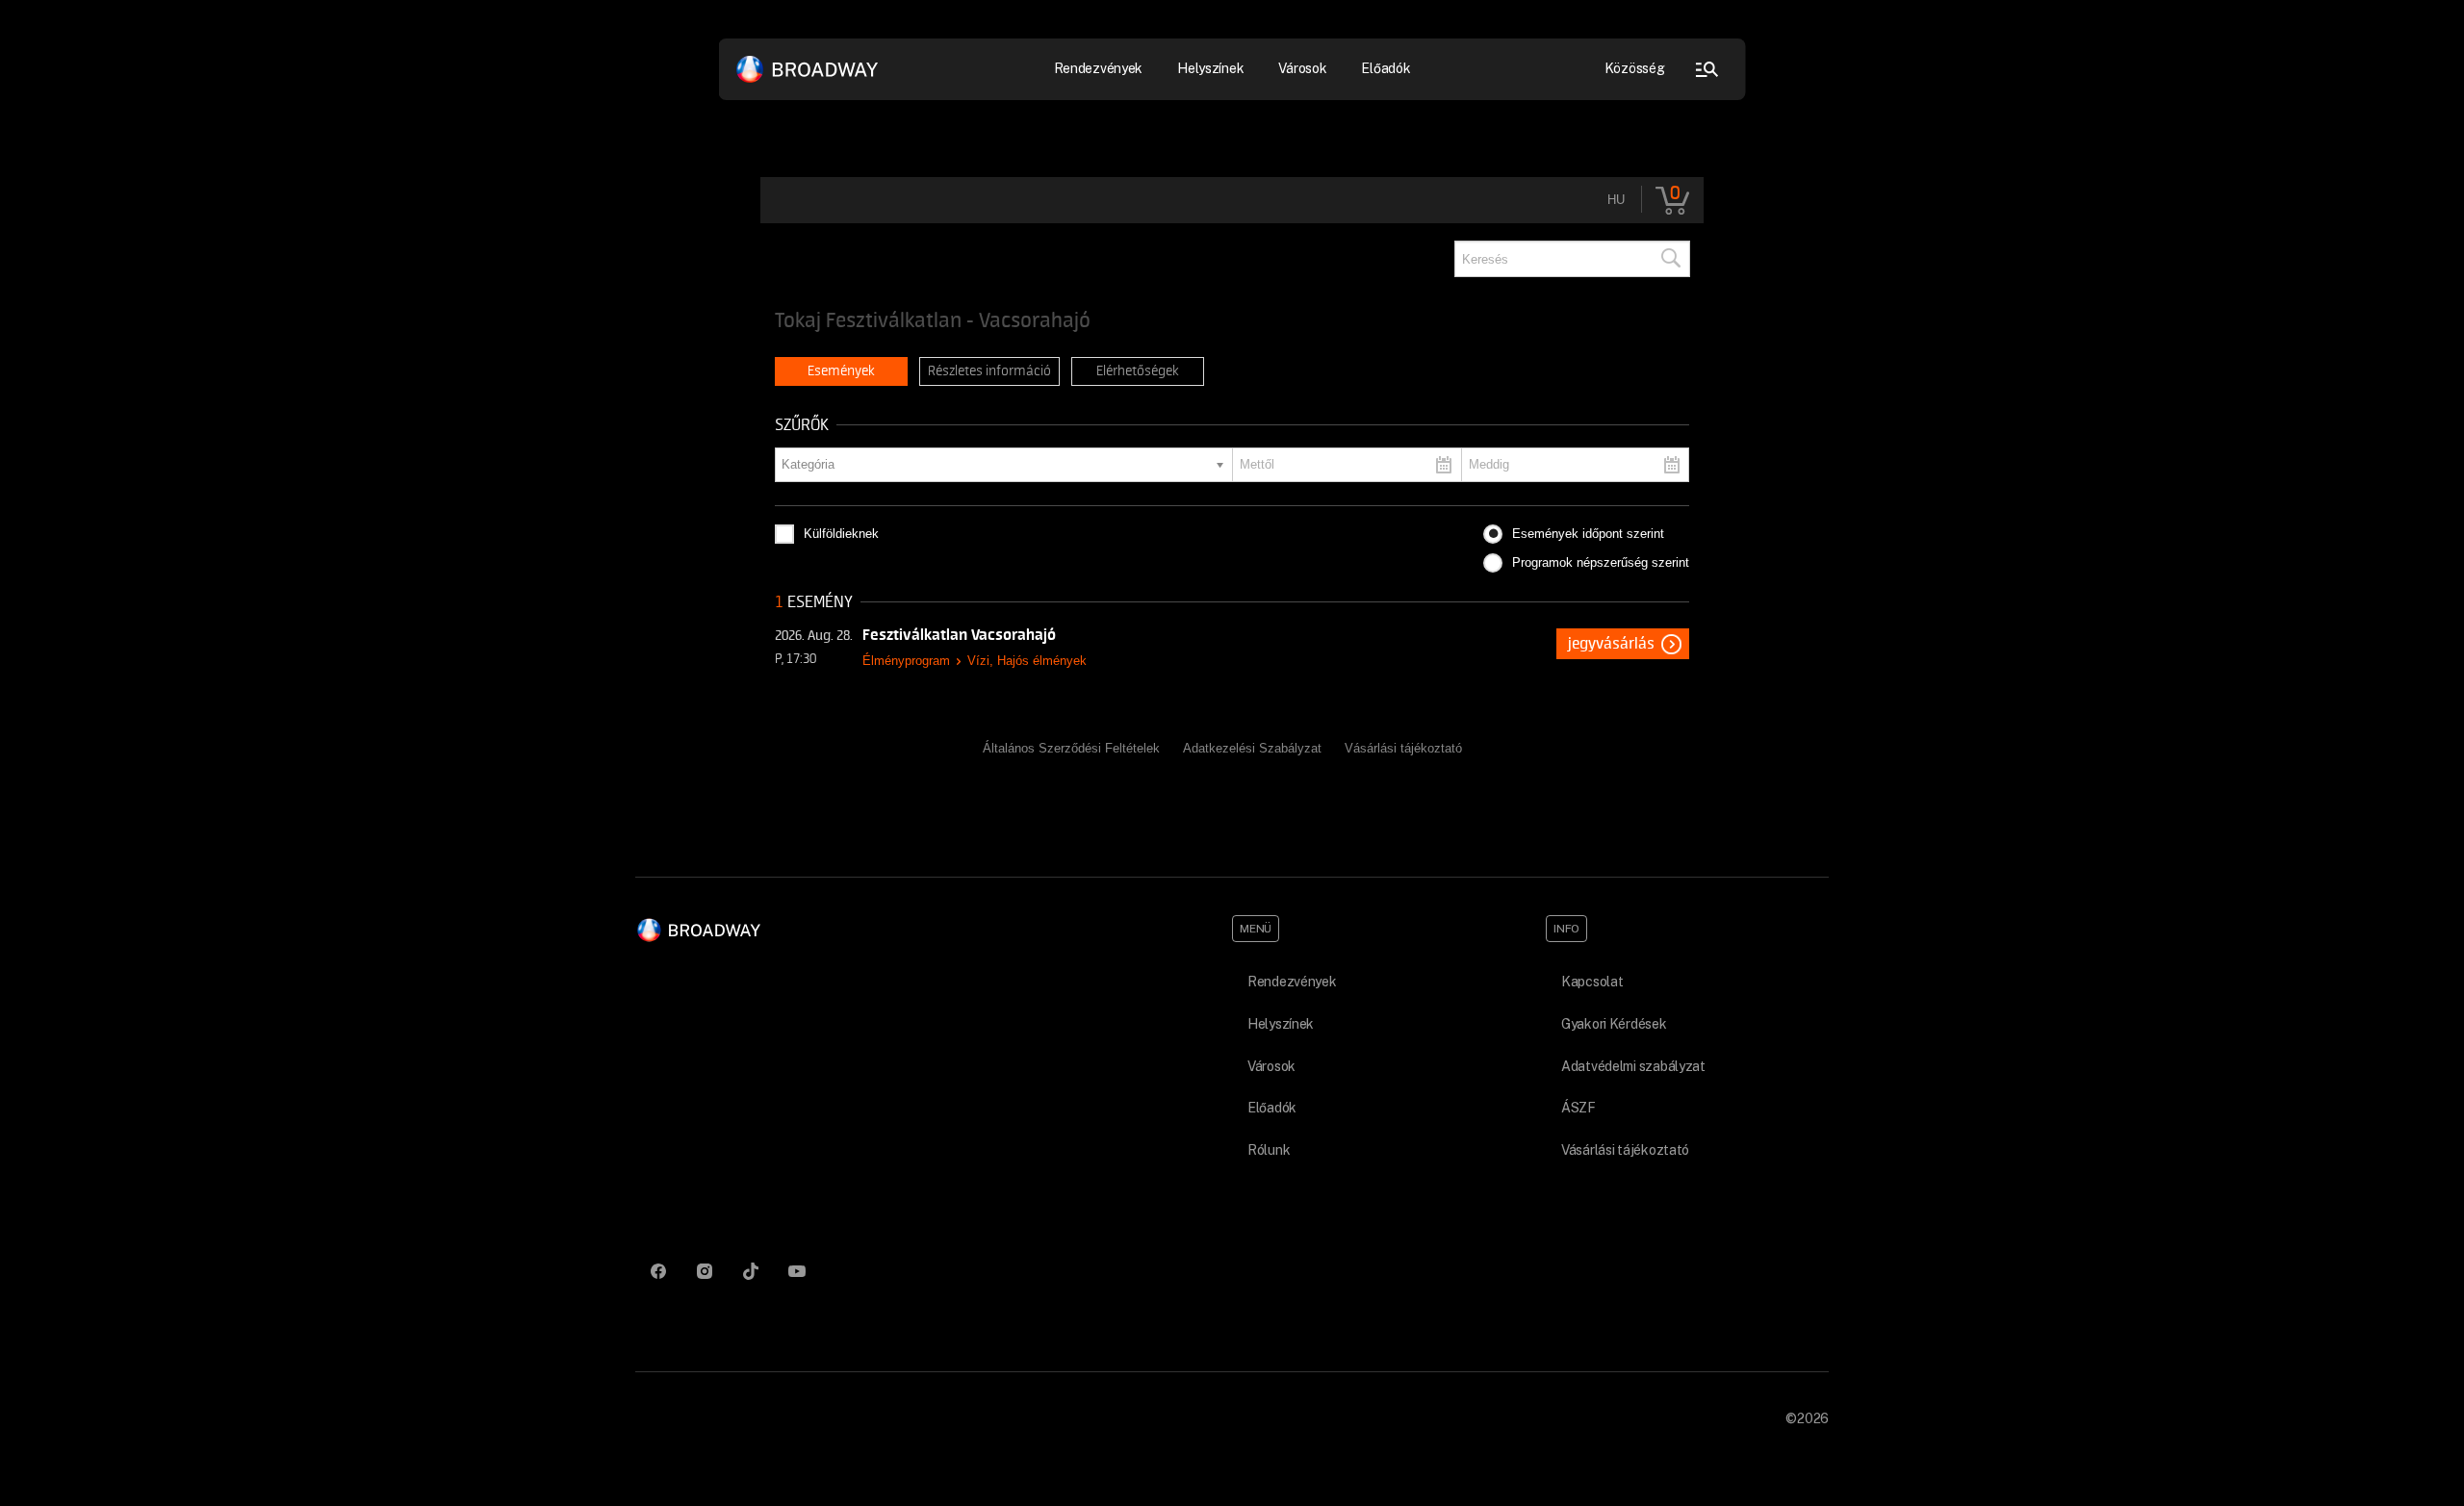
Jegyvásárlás (1611, 644)
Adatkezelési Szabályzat (1252, 748)
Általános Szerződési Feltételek (1071, 748)
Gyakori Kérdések (1614, 1024)
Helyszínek (1210, 68)
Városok (1302, 68)
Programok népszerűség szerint (1601, 562)
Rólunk (1269, 1150)
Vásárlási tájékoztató (1403, 748)
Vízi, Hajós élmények (1027, 661)
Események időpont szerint (1588, 534)
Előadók (1386, 68)
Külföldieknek (841, 534)
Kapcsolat (1592, 982)
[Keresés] (1670, 259)
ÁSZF (1578, 1108)
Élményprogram (906, 661)
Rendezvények (1292, 982)
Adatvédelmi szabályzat (1633, 1066)
